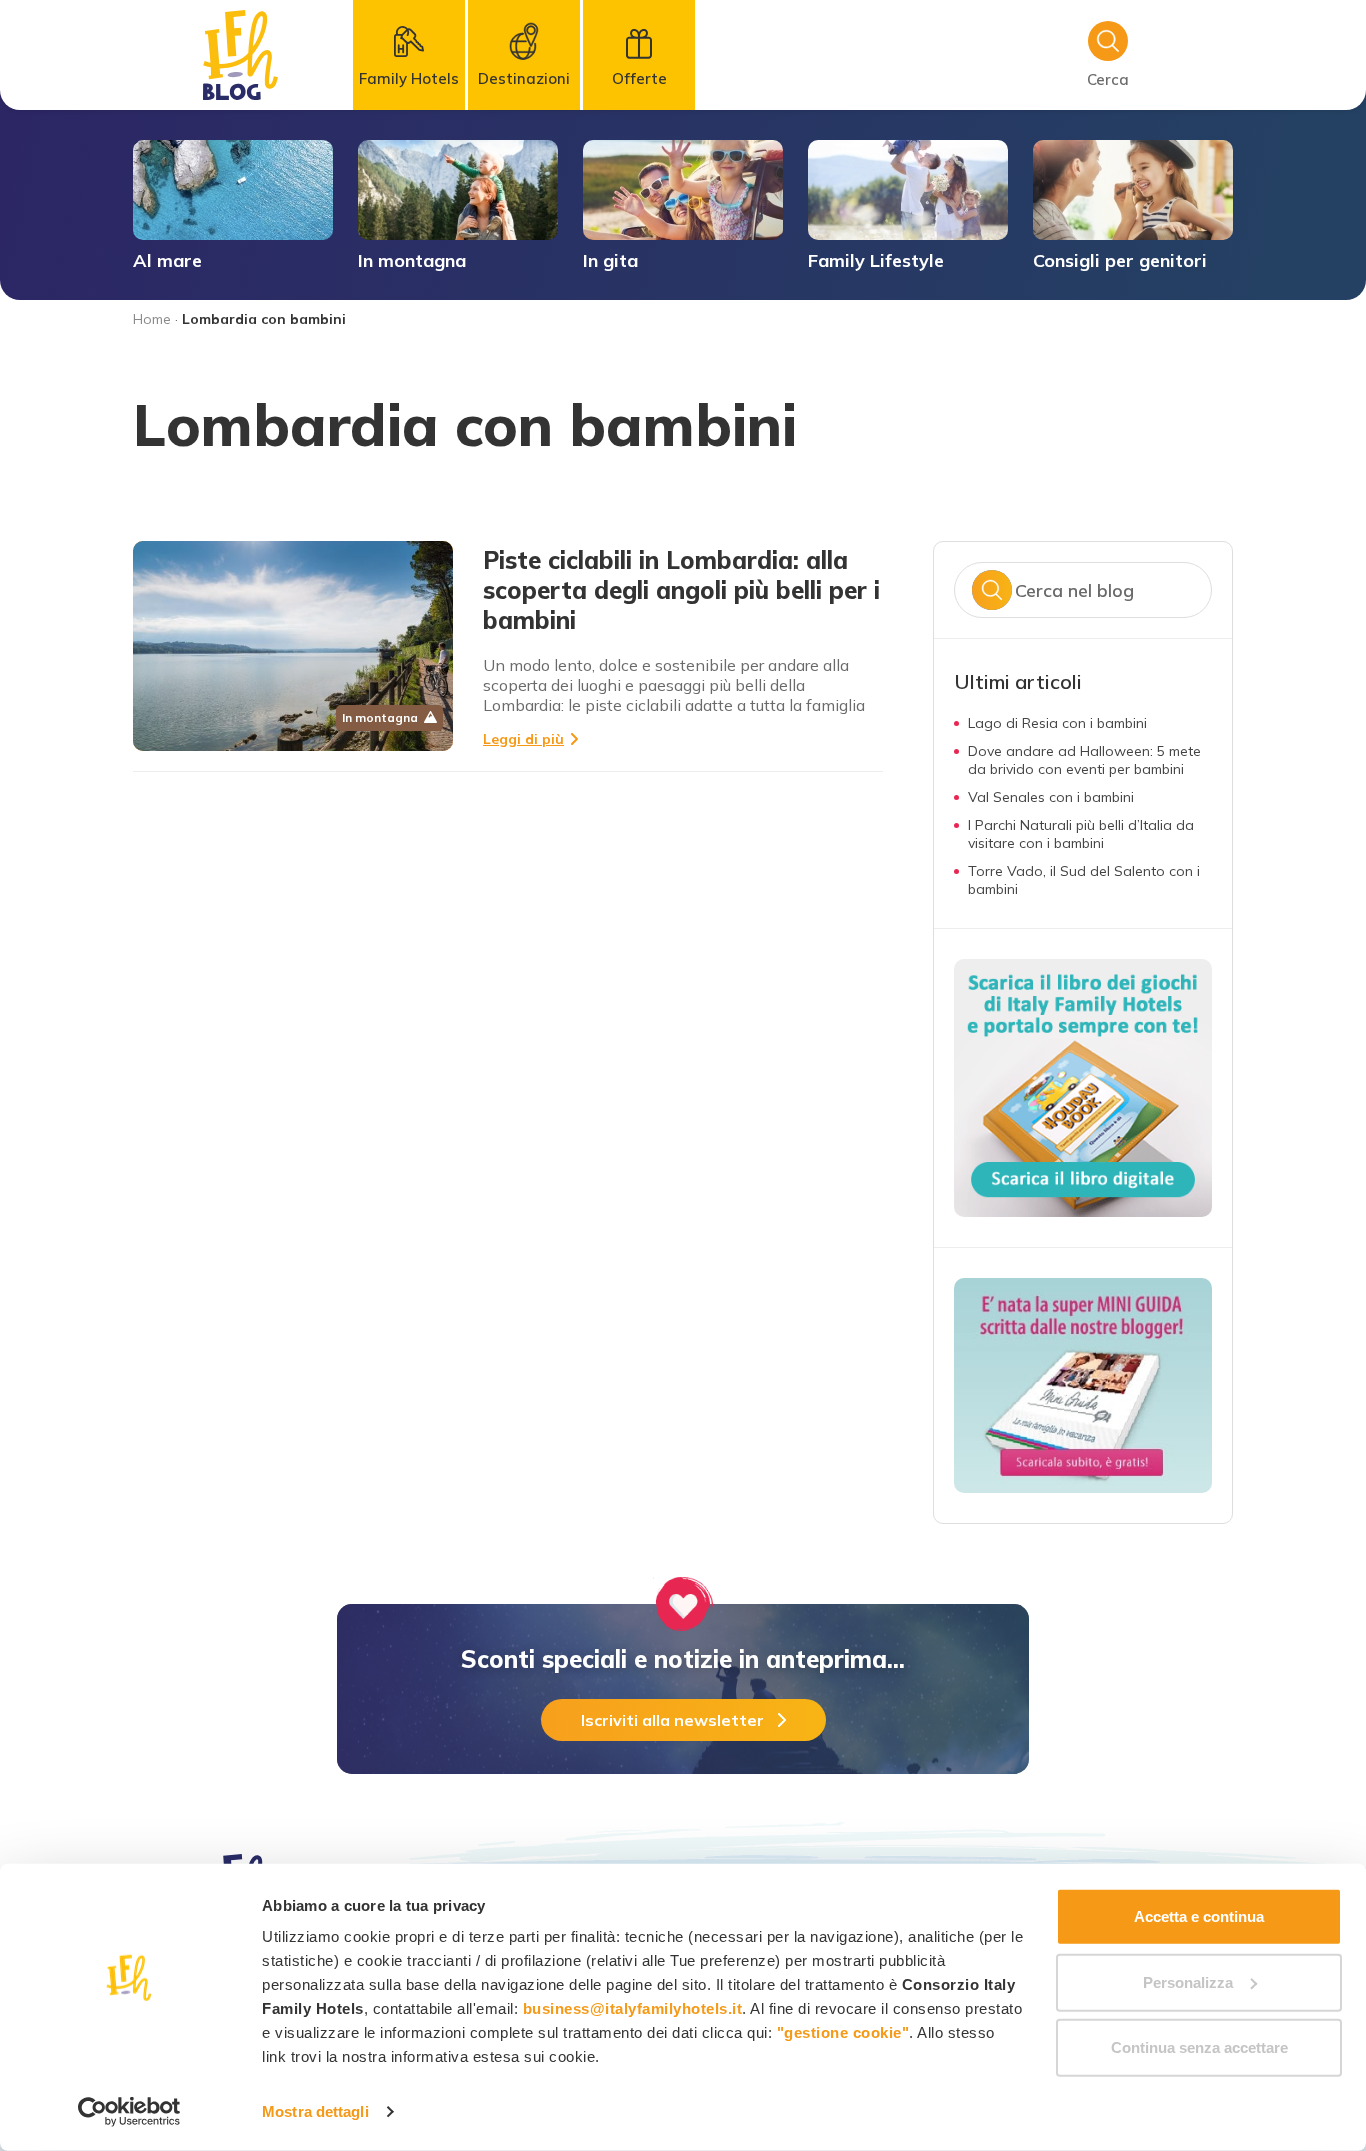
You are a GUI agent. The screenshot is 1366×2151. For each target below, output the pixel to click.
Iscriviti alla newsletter (672, 1720)
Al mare (167, 260)
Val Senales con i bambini (1051, 797)
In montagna (412, 260)
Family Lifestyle (876, 260)
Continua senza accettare (1199, 2047)
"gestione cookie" (843, 2032)
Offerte (639, 78)
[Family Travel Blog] (240, 55)
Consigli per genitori (1120, 260)
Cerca (992, 590)
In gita (610, 260)
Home (152, 319)
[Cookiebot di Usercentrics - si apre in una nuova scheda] (129, 2112)
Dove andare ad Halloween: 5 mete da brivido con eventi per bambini (1084, 760)
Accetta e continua (1199, 1916)
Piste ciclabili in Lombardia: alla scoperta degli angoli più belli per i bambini (681, 590)
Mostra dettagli (315, 2111)
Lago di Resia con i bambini (1057, 723)
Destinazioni (524, 78)
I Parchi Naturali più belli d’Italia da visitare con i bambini (1081, 834)
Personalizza (1188, 1981)
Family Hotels (409, 78)
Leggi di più (523, 739)
